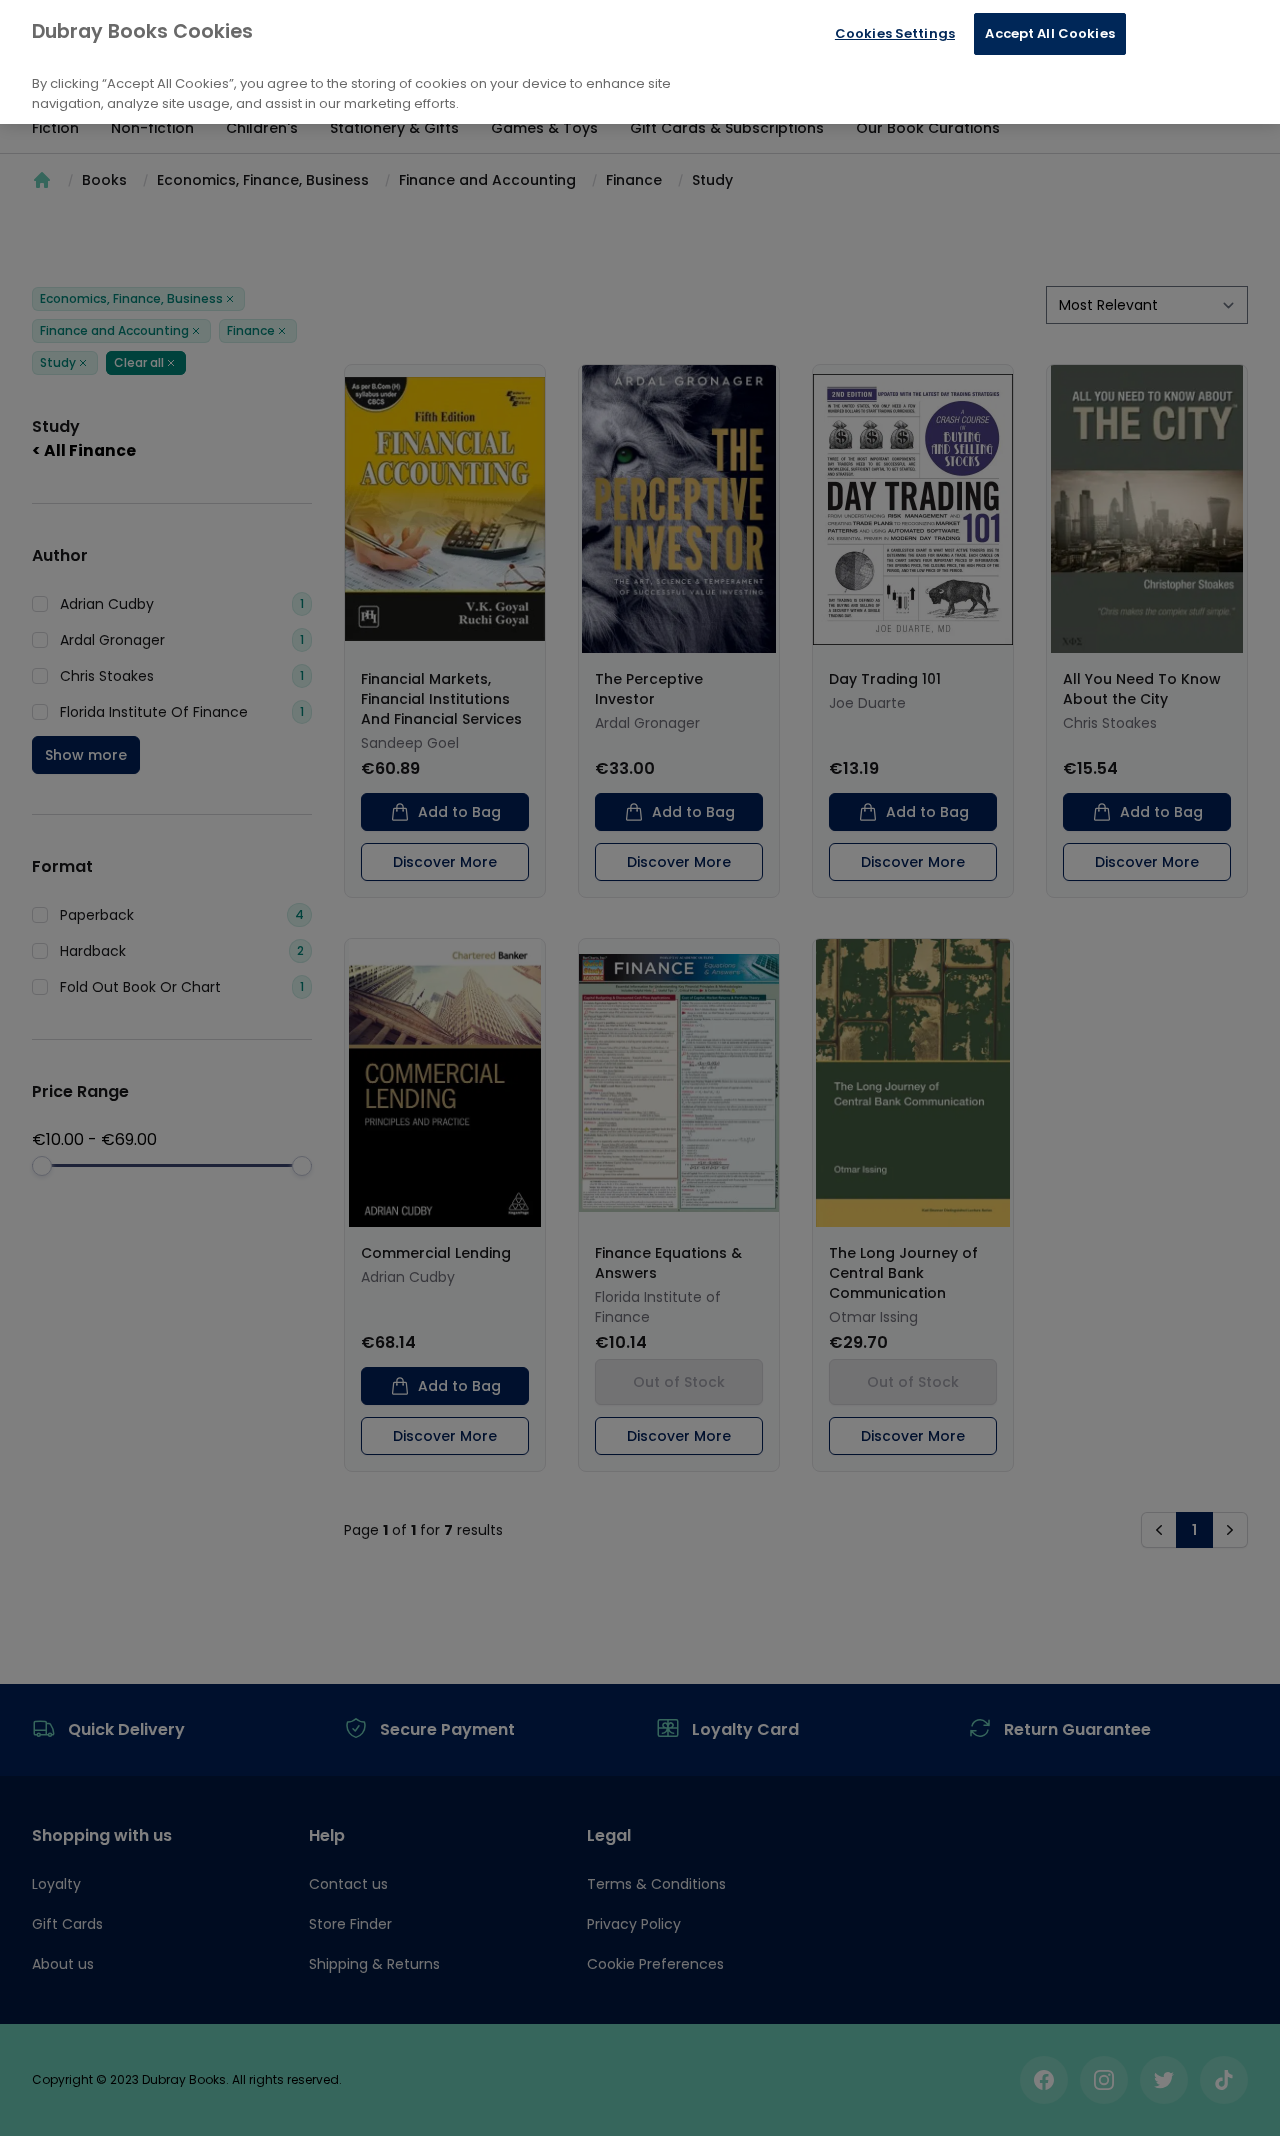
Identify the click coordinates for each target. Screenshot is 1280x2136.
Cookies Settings (895, 33)
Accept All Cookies (1049, 33)
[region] (640, 62)
